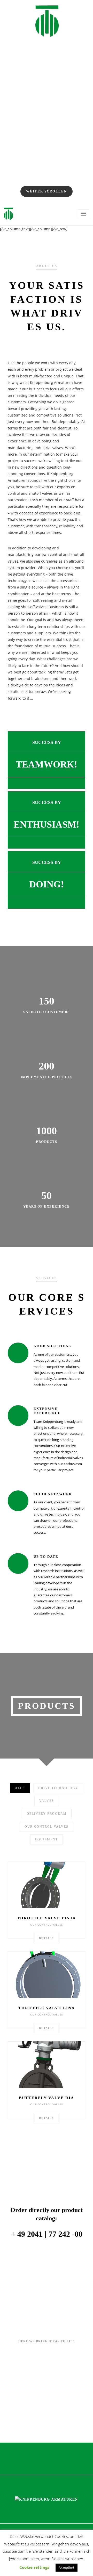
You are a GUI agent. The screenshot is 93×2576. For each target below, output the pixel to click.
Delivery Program (47, 1814)
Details (47, 1938)
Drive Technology (58, 1788)
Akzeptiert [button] (67, 2567)
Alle (20, 1788)
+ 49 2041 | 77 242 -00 (47, 2234)
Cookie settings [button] (34, 2567)
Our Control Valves (47, 1827)
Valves (47, 1801)
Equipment (47, 1839)
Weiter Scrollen (47, 191)
